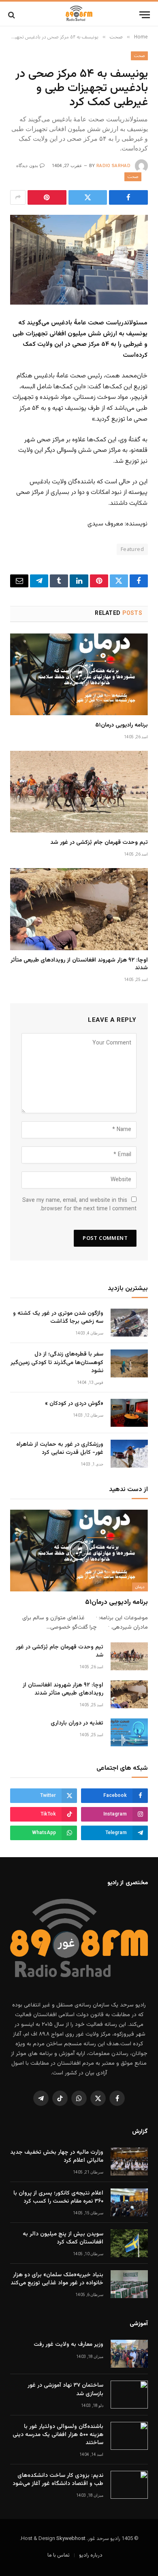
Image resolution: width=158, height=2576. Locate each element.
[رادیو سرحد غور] (79, 15)
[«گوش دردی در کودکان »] (129, 1413)
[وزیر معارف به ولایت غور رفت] (129, 2354)
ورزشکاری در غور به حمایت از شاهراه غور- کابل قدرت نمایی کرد (60, 1449)
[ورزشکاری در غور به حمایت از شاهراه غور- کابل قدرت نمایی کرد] (129, 1454)
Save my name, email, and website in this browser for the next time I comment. (79, 1205)
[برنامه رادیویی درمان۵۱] (79, 674)
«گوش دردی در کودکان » (74, 1404)
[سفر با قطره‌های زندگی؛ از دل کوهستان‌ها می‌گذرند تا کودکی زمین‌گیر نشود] (129, 1363)
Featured (132, 549)
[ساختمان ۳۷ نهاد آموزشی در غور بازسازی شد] (129, 2395)
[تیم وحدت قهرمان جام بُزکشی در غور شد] (79, 792)
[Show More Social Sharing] (18, 197)
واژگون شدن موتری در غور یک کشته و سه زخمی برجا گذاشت (58, 1318)
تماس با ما (59, 2555)
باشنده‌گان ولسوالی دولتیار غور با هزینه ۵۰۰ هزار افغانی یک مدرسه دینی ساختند (58, 2435)
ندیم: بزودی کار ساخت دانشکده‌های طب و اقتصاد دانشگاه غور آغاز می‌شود (58, 2480)
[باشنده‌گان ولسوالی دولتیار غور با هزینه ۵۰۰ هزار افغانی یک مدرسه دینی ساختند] (129, 2436)
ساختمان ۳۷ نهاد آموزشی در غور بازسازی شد (65, 2390)
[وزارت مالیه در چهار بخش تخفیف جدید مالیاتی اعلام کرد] (129, 2162)
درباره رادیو (91, 2555)
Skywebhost (71, 2539)
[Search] (12, 15)
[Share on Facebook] (128, 197)
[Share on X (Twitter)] (88, 197)
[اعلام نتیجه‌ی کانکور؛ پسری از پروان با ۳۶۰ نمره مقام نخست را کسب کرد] (129, 2202)
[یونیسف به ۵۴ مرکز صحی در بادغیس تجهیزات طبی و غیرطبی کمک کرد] (79, 260)
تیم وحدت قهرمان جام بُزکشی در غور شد (99, 843)
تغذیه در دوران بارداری (77, 1723)
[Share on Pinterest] (47, 197)
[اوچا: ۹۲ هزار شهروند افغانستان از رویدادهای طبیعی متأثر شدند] (79, 909)
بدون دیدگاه (27, 166)
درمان (140, 1587)
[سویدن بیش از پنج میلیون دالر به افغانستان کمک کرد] (129, 2243)
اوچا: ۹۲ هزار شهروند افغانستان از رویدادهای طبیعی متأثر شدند (79, 964)
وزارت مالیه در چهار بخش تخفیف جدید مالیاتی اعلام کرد (57, 2157)
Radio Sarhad (113, 166)
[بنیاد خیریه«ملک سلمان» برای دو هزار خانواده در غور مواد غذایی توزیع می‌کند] (129, 2284)
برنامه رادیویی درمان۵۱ (122, 725)
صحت (139, 56)
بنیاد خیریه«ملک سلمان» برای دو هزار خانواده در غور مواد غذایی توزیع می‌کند (57, 2279)
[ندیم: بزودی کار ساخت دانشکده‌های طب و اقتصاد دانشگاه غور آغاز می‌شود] (129, 2485)
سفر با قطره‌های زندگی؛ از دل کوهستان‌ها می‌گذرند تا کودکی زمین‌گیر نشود (57, 1362)
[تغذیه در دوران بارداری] (129, 1732)
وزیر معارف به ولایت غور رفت (68, 2345)
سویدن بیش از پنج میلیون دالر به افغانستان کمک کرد (63, 2238)
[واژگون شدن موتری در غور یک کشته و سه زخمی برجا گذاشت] (129, 1323)
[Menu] (145, 15)
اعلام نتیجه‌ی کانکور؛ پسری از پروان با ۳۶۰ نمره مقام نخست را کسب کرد (58, 2197)
